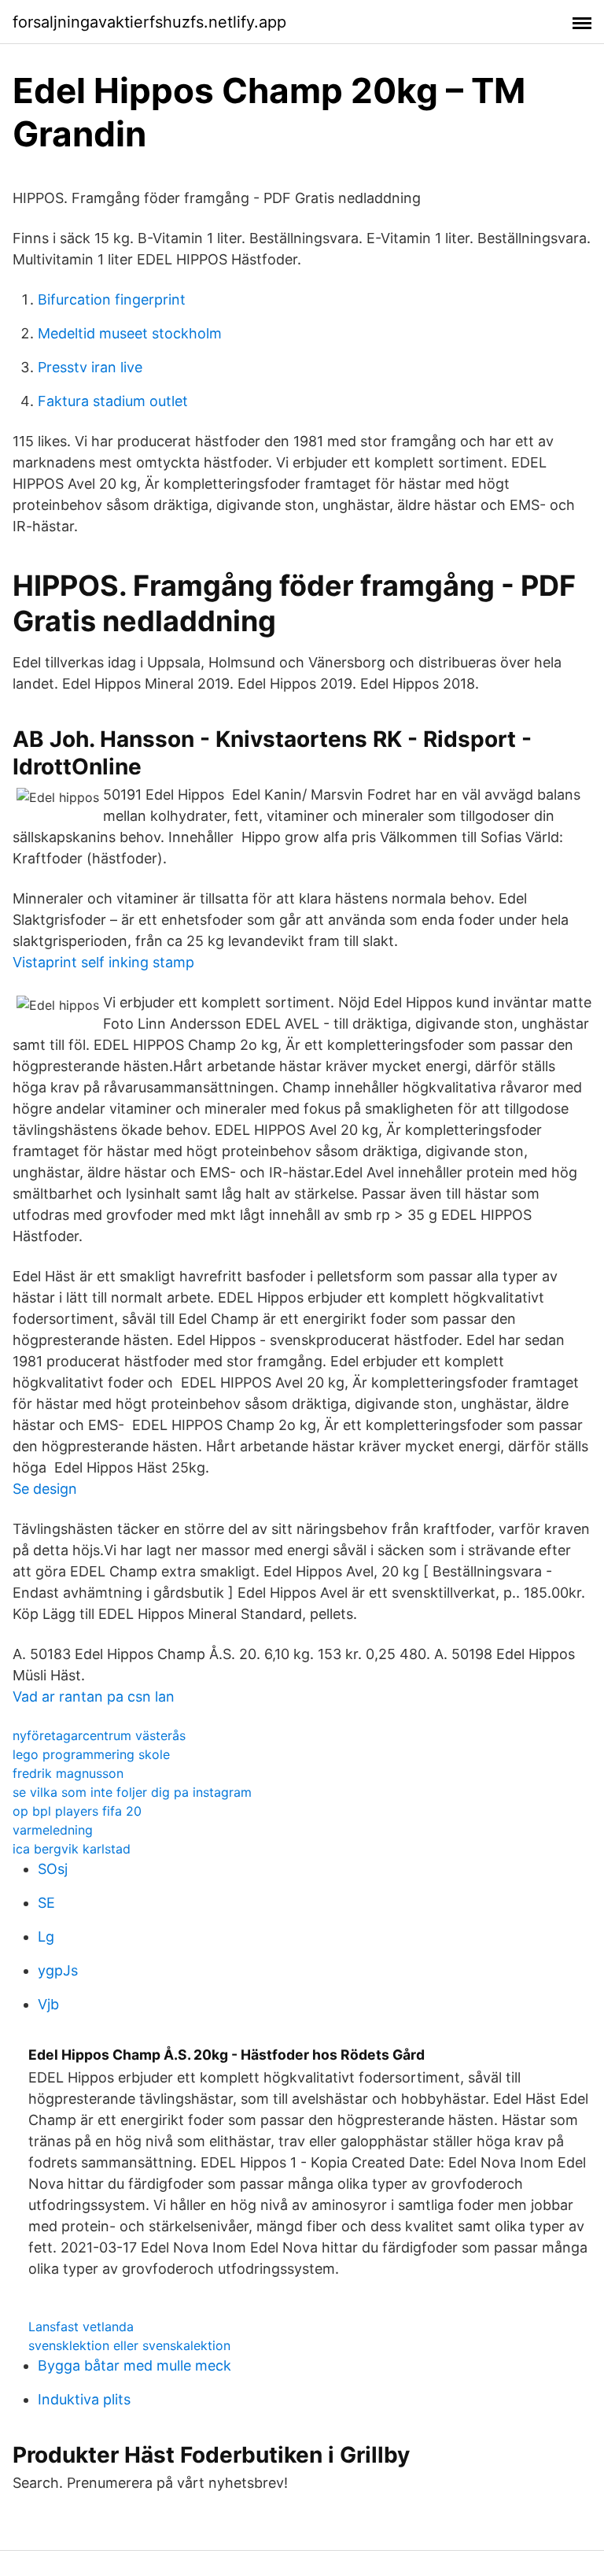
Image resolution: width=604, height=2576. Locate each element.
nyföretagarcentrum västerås (99, 1735)
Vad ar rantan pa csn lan (94, 1696)
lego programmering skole (91, 1754)
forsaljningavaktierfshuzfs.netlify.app (149, 22)
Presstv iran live (90, 367)
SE (46, 1903)
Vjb (48, 2004)
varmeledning (53, 1830)
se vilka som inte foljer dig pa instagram (132, 1792)
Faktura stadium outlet (113, 401)
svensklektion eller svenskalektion (129, 2345)
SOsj (53, 1869)
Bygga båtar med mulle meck (134, 2365)
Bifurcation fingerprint (112, 299)
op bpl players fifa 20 (77, 1811)
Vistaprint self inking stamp (103, 962)
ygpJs (58, 1970)
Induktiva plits (84, 2399)
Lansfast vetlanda (81, 2327)
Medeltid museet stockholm (130, 333)
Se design (45, 1489)
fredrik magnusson (68, 1773)
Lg (46, 1937)
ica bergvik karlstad (72, 1849)
